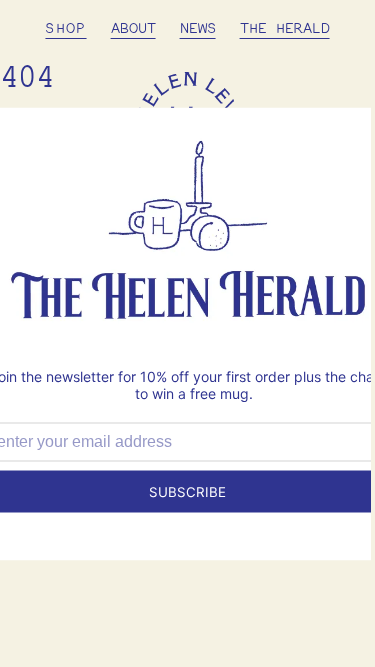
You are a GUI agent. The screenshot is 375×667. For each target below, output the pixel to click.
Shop (65, 29)
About (133, 29)
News (198, 29)
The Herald (285, 29)
